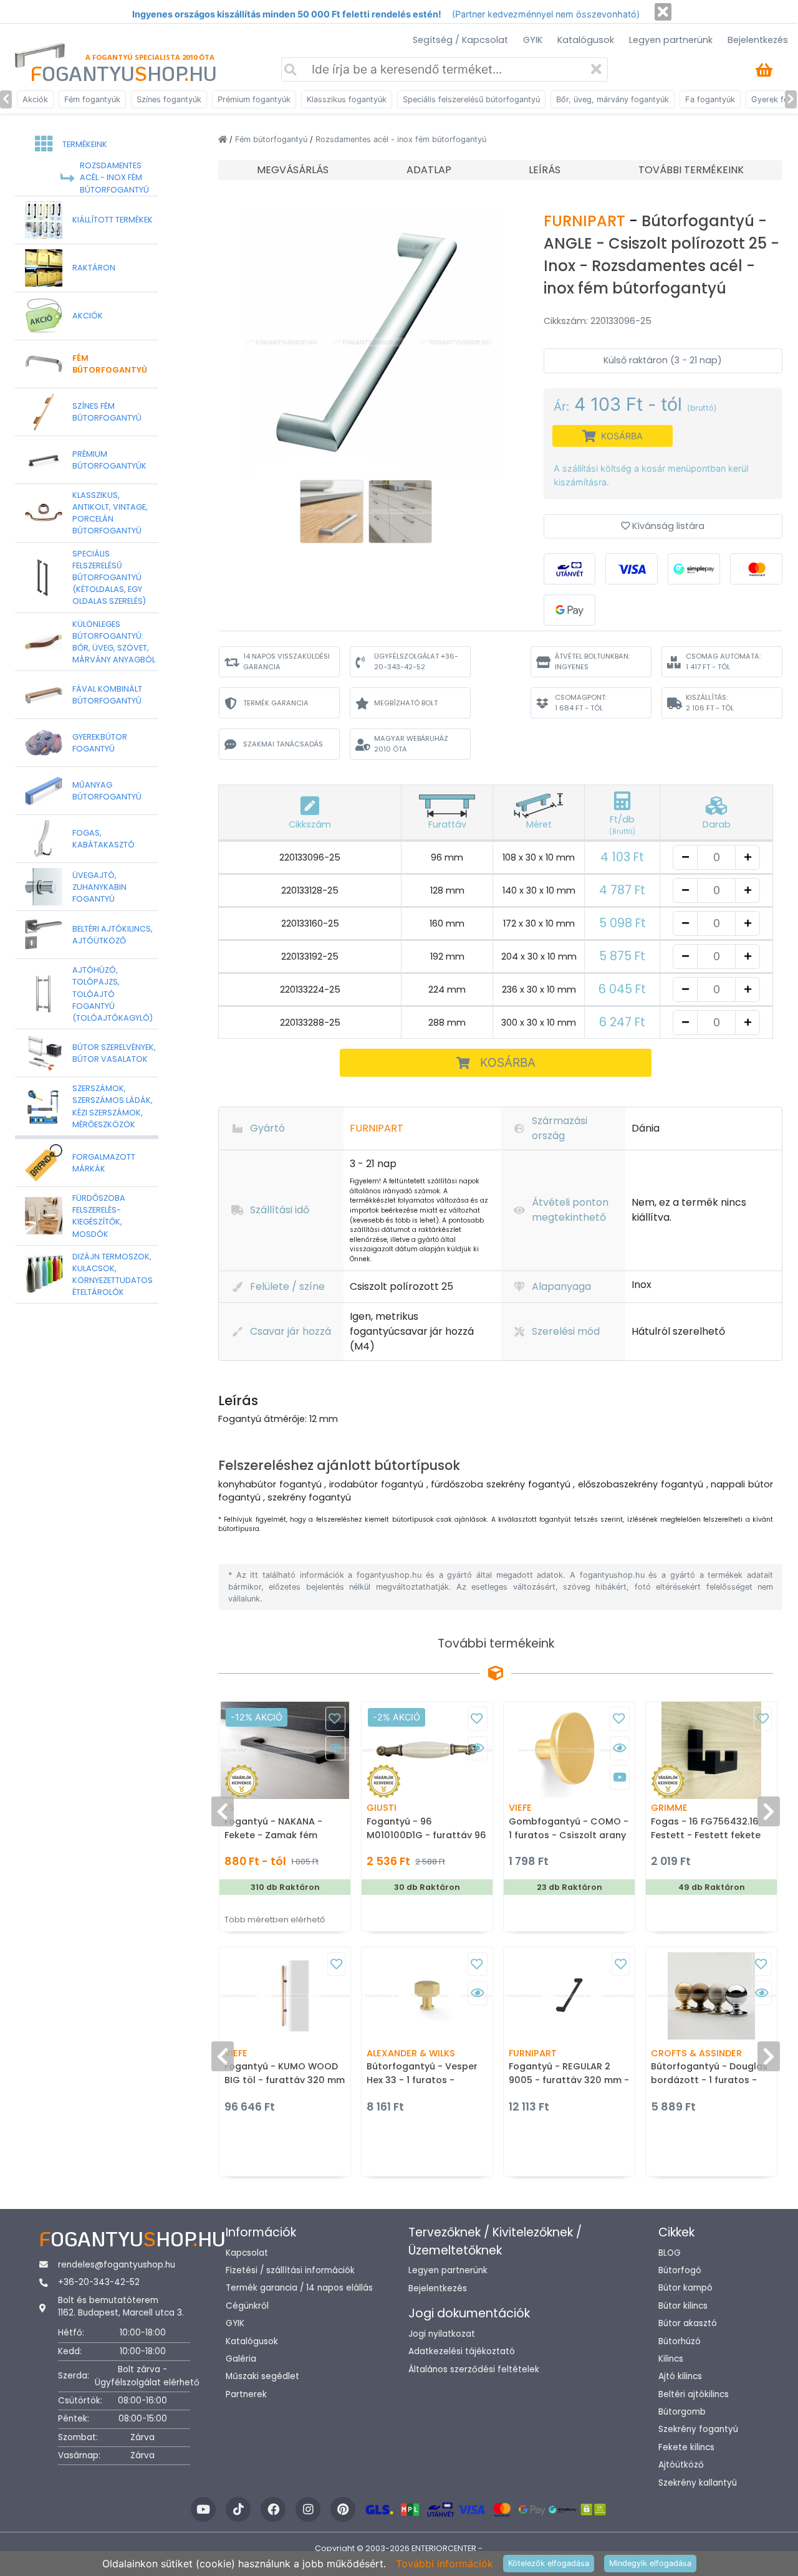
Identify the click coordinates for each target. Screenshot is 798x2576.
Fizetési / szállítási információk (290, 2270)
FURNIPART (586, 221)
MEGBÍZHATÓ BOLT (406, 703)
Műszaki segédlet (262, 2376)
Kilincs (671, 2359)
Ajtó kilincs (680, 2376)
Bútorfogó (680, 2270)
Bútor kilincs (683, 2306)
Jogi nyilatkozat (442, 2334)
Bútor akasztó (688, 2323)
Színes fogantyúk (169, 99)
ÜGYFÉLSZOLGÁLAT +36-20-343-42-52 (416, 661)
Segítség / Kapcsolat (460, 40)
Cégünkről (247, 2306)
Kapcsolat (247, 2253)
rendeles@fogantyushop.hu (117, 2265)
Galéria (241, 2359)
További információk (445, 2564)
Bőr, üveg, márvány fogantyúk (613, 99)
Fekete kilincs (686, 2447)
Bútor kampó (685, 2288)
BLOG (670, 2253)
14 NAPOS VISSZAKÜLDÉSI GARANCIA (286, 661)
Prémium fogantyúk (254, 99)
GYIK (533, 40)
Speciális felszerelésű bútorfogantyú (471, 99)
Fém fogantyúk (92, 99)
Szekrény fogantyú (698, 2429)
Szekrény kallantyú (698, 2483)
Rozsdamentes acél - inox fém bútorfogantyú (401, 139)
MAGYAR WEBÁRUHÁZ (411, 744)
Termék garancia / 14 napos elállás (299, 2288)
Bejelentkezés (758, 40)
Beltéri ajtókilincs (694, 2394)
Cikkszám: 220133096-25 (598, 321)
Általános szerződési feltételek (474, 2369)
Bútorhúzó (680, 2341)
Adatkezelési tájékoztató (462, 2351)
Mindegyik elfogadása (650, 2563)
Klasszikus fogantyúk (347, 99)
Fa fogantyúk (710, 99)
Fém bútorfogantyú (272, 139)
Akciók (35, 99)
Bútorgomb (682, 2412)
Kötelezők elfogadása (549, 2563)
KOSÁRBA (508, 1062)
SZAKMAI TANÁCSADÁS (283, 744)
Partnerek (246, 2394)
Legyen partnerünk (671, 40)
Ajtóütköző (681, 2465)
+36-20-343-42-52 (99, 2282)
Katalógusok (586, 40)
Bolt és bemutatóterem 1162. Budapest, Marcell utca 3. (121, 2306)
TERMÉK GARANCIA (276, 703)
